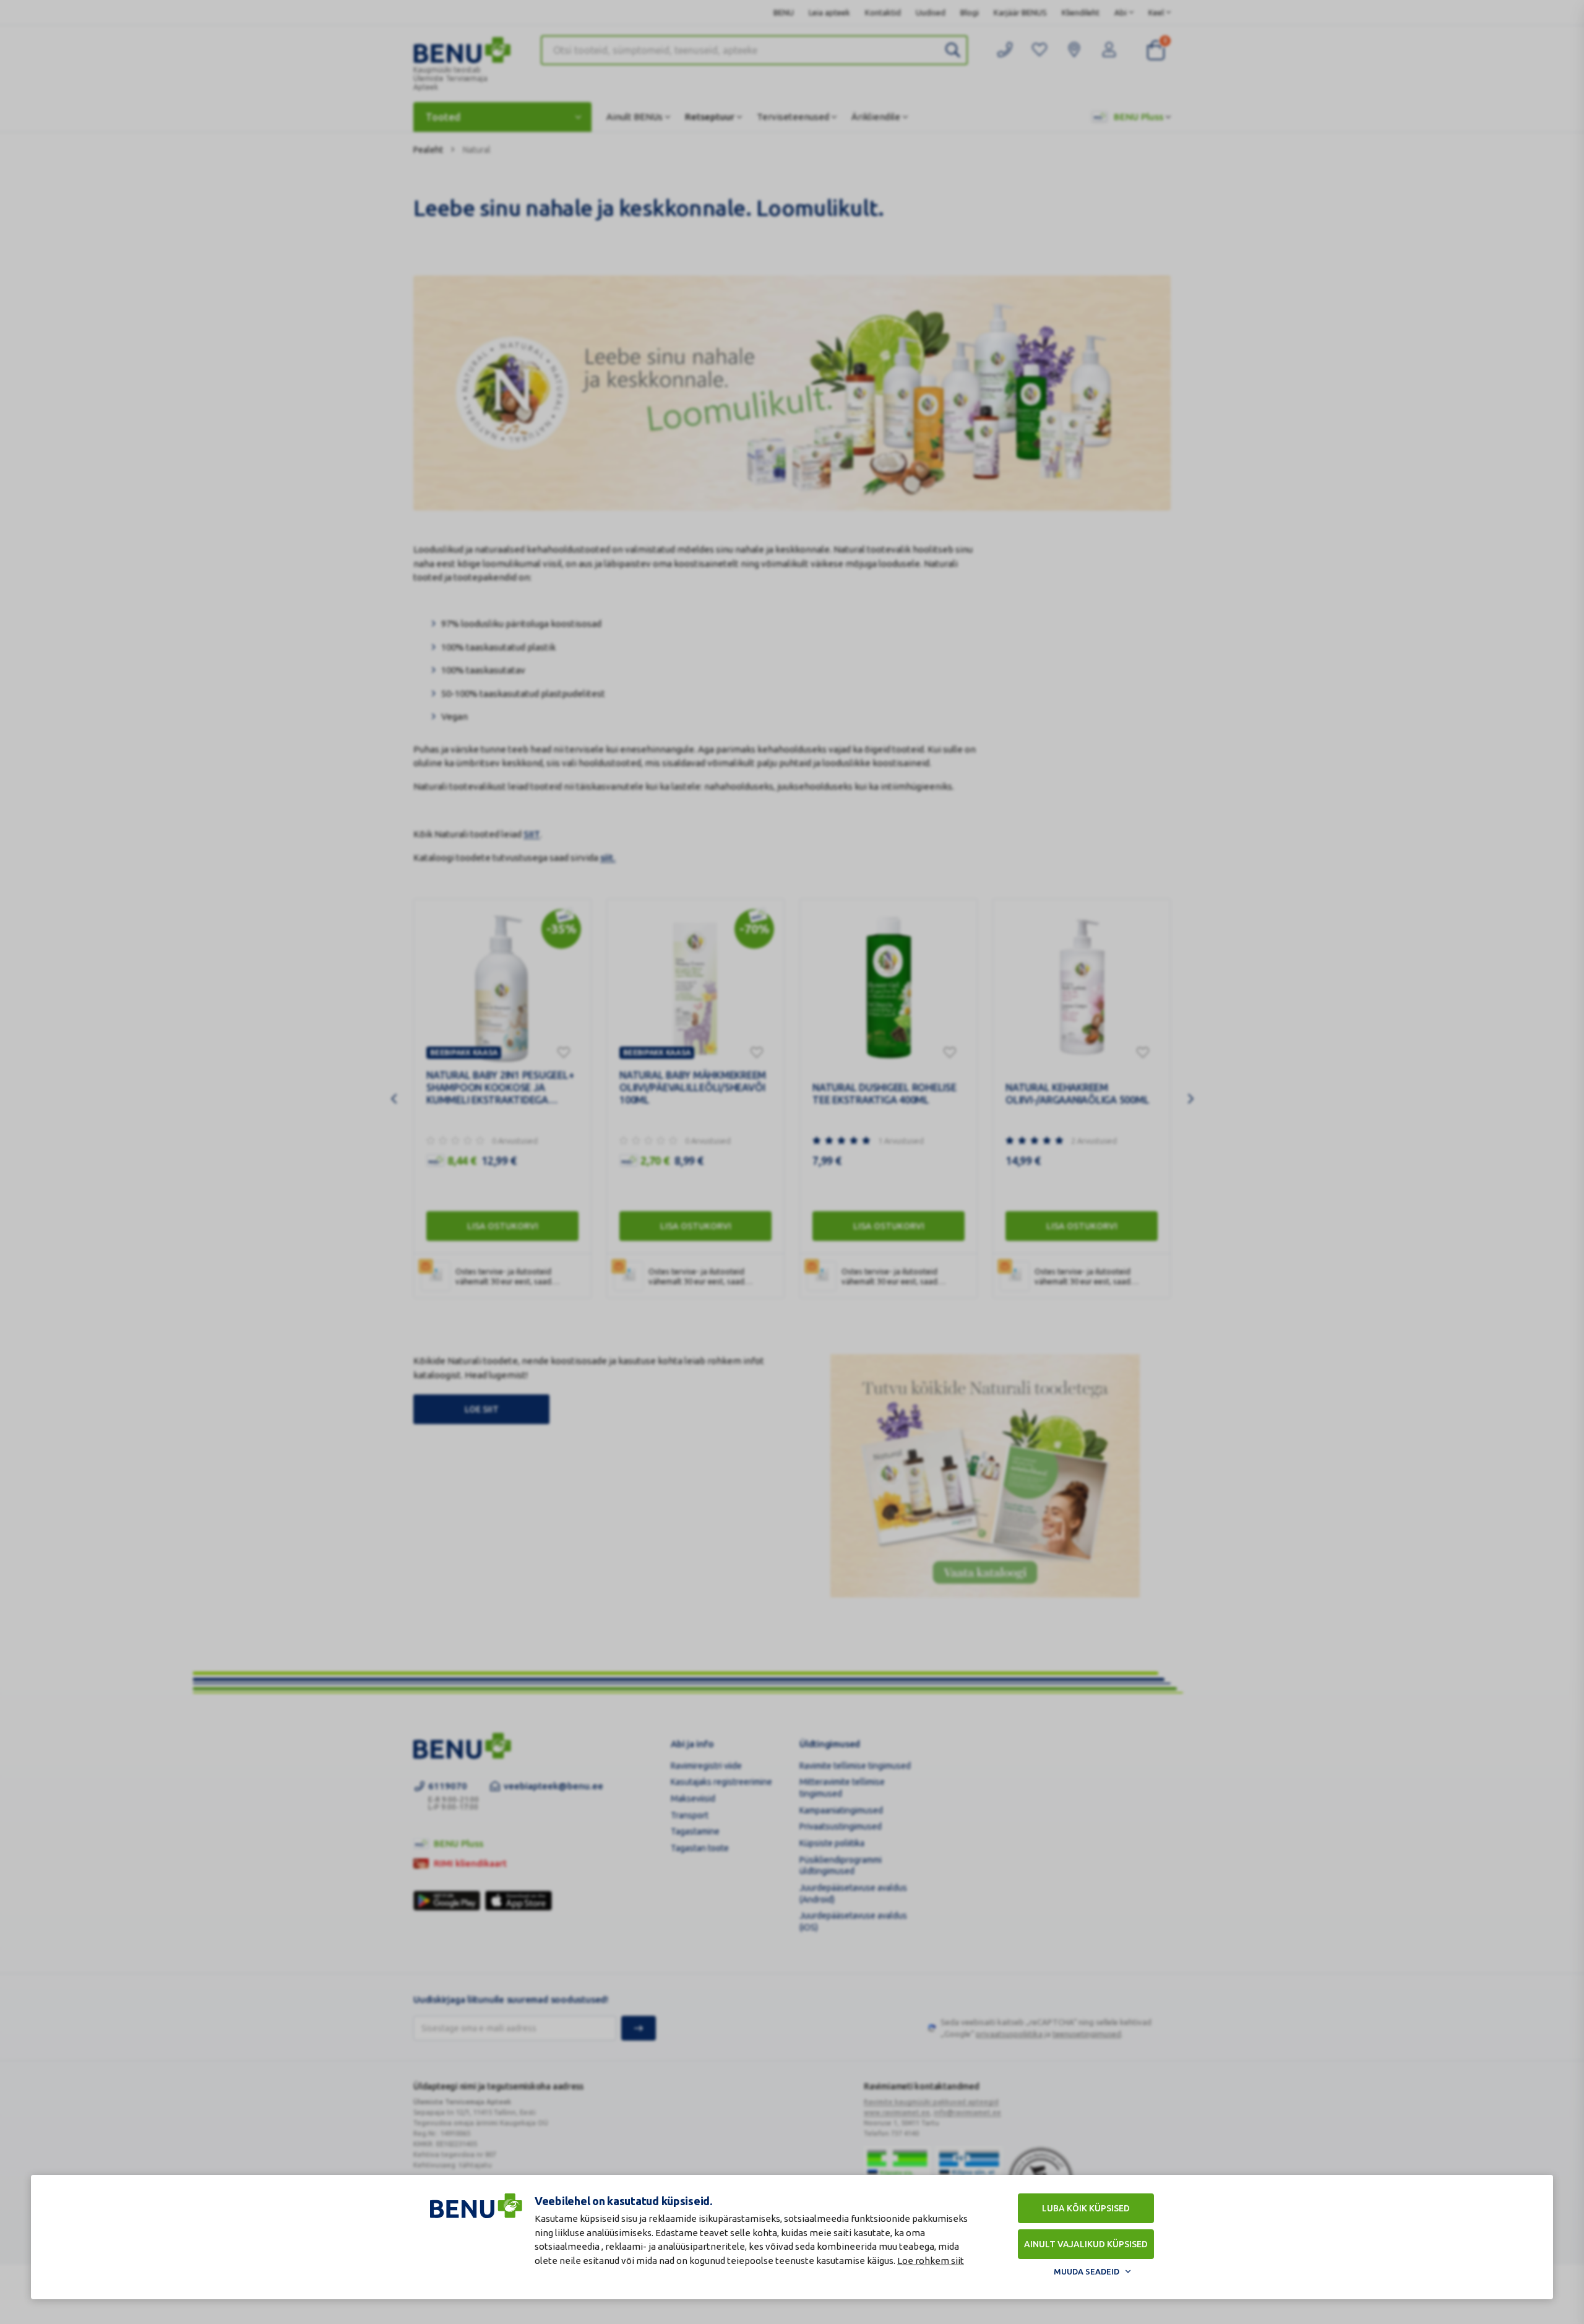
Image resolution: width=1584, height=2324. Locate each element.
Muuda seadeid (1087, 2271)
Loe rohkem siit (931, 2261)
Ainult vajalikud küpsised (1086, 2244)
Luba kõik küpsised (1086, 2208)
